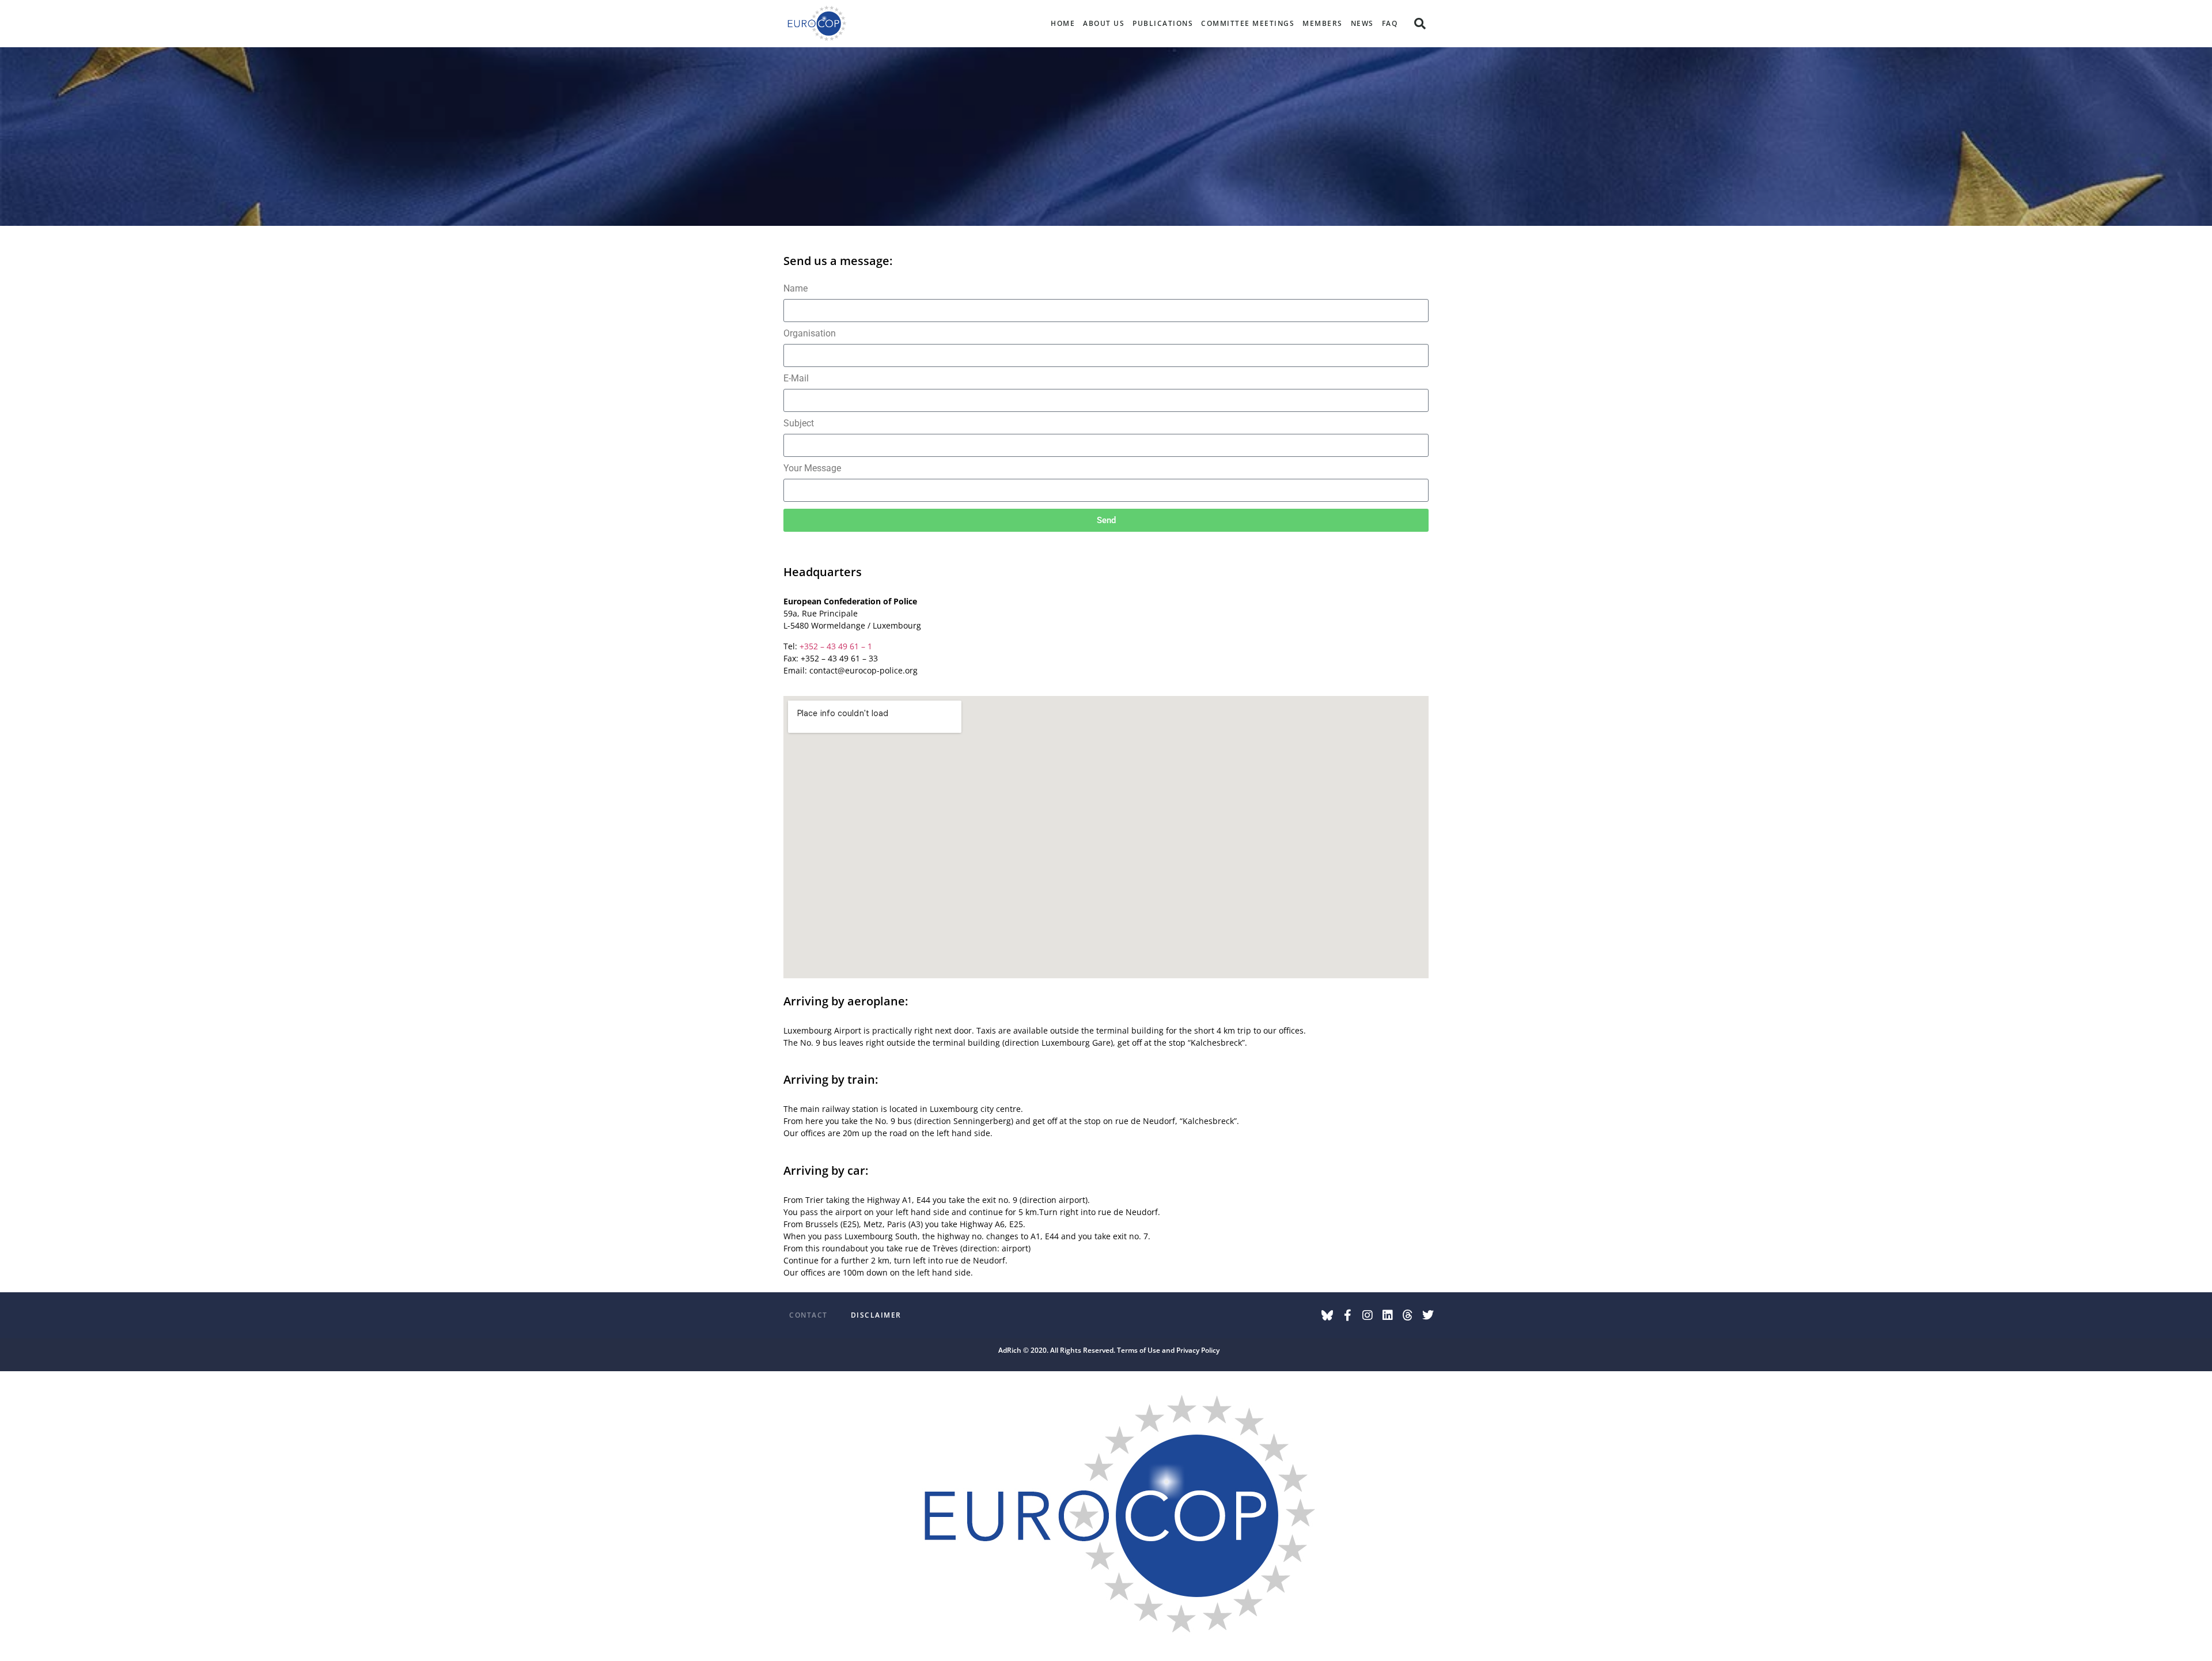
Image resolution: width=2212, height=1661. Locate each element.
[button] (1420, 24)
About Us (1104, 23)
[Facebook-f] (1347, 1315)
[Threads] (1408, 1315)
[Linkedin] (1388, 1315)
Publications (1163, 23)
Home (1063, 23)
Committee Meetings (1248, 23)
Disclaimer (876, 1315)
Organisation (810, 334)
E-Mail (796, 379)
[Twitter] (1428, 1315)
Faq (1390, 23)
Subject (799, 424)
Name (796, 289)
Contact (808, 1315)
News (1362, 23)
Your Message (812, 469)
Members (1323, 23)
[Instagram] (1368, 1315)
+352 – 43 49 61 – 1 (836, 646)
